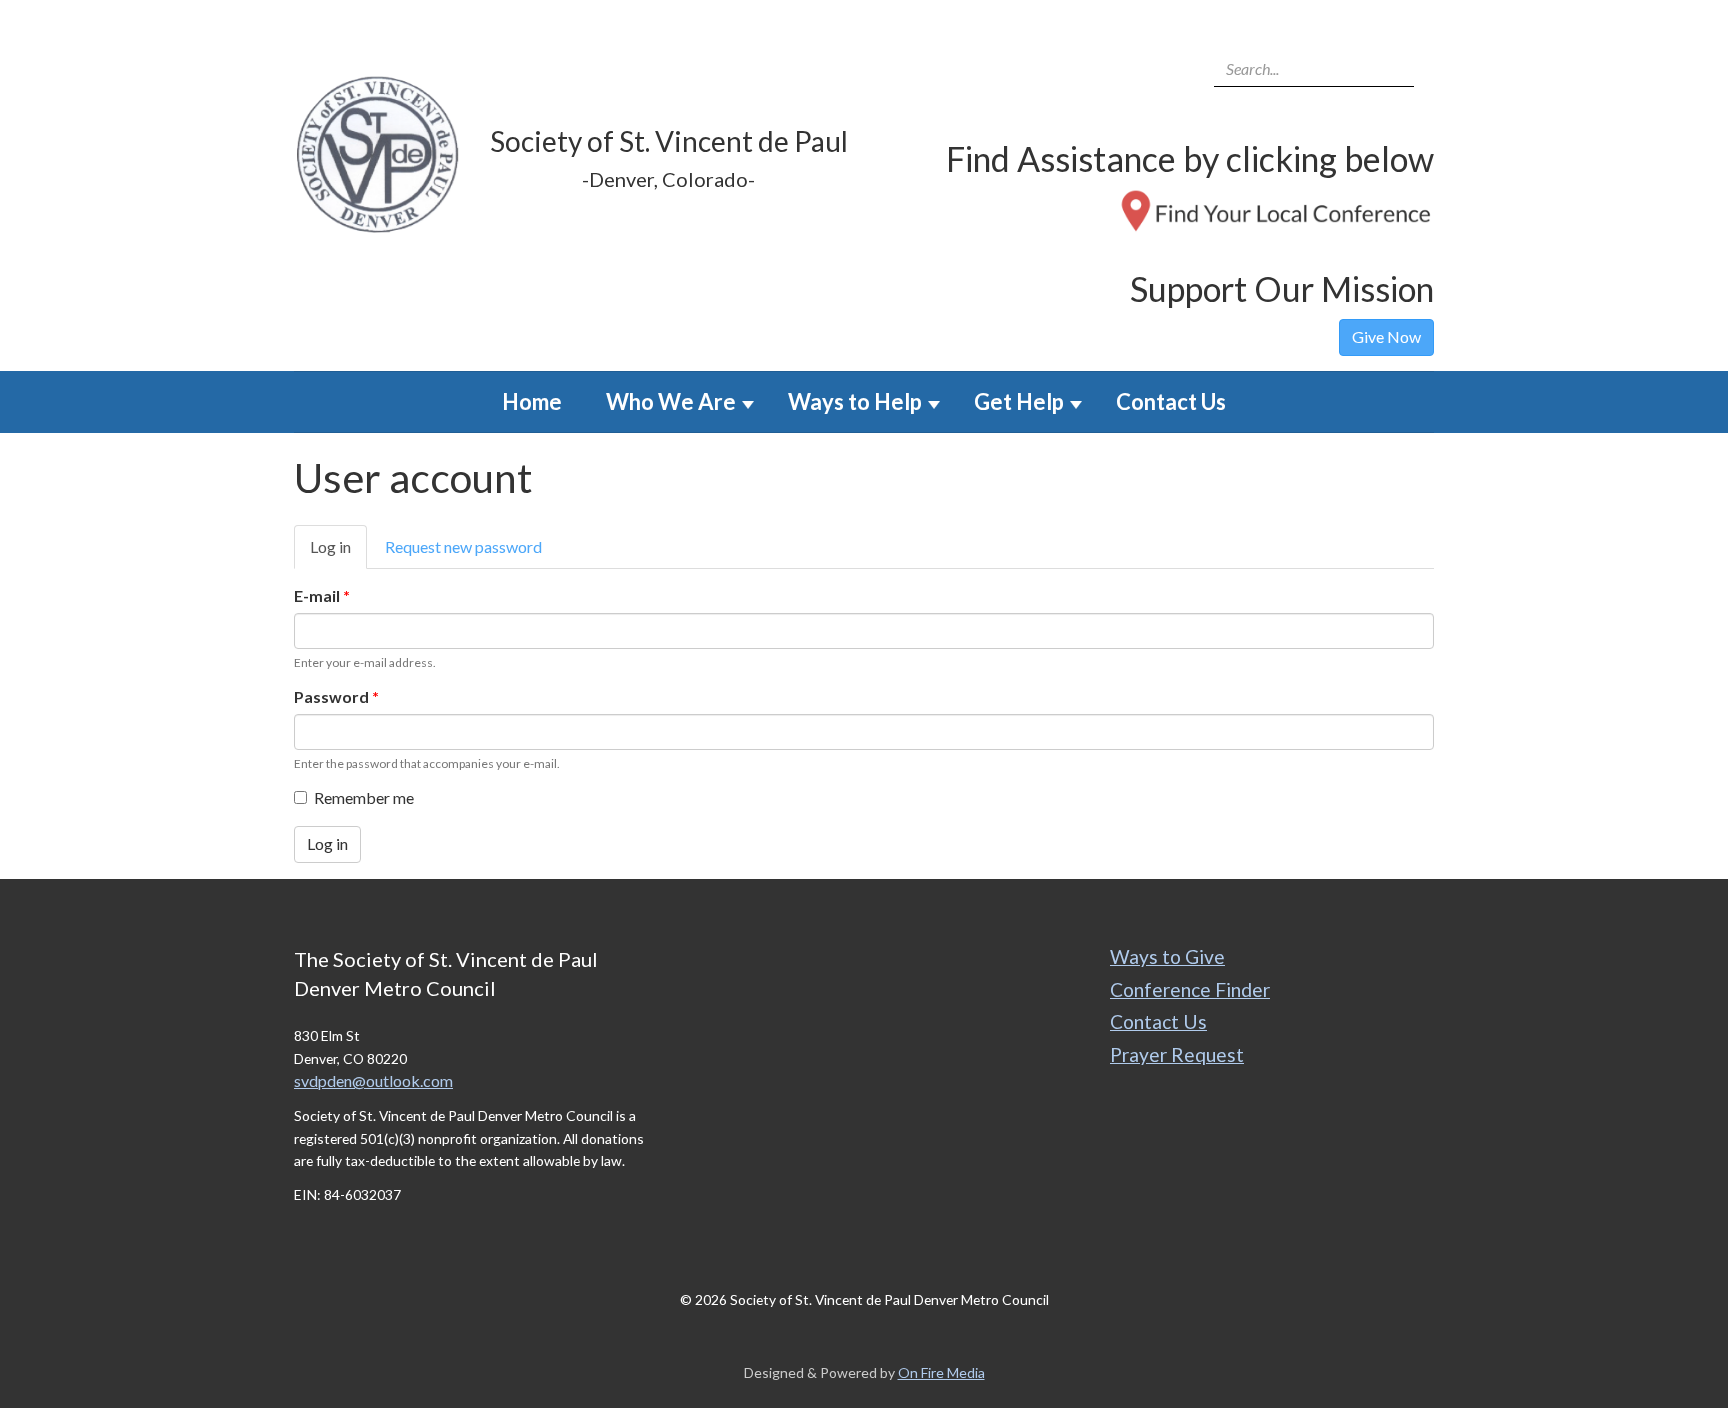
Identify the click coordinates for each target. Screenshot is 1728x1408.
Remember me (364, 797)
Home (532, 401)
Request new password (463, 546)
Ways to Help (855, 401)
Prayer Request (1177, 1054)
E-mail (322, 595)
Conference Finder (1190, 989)
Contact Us (1171, 401)
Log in (338, 553)
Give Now (1386, 336)
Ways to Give (1167, 956)
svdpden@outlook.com (373, 1080)
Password (336, 696)
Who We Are (671, 401)
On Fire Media (941, 1372)
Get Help (1019, 401)
